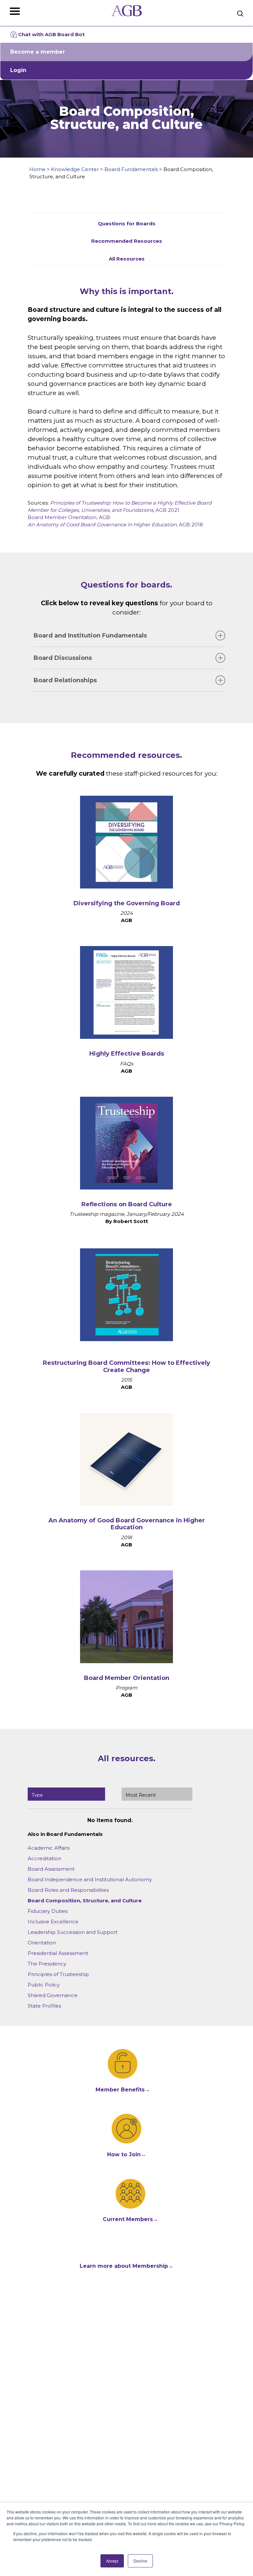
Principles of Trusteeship (58, 1974)
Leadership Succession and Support (73, 1932)
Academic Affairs (49, 1848)
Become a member (38, 52)
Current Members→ (130, 2219)
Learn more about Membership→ (126, 2266)
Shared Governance (53, 1995)
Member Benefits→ (123, 2090)
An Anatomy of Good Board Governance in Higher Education (127, 1524)
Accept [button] (112, 2561)
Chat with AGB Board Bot (51, 34)
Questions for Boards (127, 224)
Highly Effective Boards (127, 1054)
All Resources (127, 259)
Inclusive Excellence (53, 1922)
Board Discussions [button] (63, 658)
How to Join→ (126, 2154)
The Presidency (47, 1964)
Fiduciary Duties (48, 1911)
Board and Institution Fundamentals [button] (90, 636)
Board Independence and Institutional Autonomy (90, 1879)
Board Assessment (51, 1869)
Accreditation (44, 1858)
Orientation (42, 1943)
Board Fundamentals (131, 169)
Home (37, 169)
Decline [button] (140, 2561)
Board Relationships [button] (65, 680)
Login (18, 70)
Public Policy (44, 1985)
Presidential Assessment (58, 1953)
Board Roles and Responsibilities (68, 1890)
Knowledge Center (75, 169)
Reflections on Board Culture (127, 1204)
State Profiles (44, 2006)
